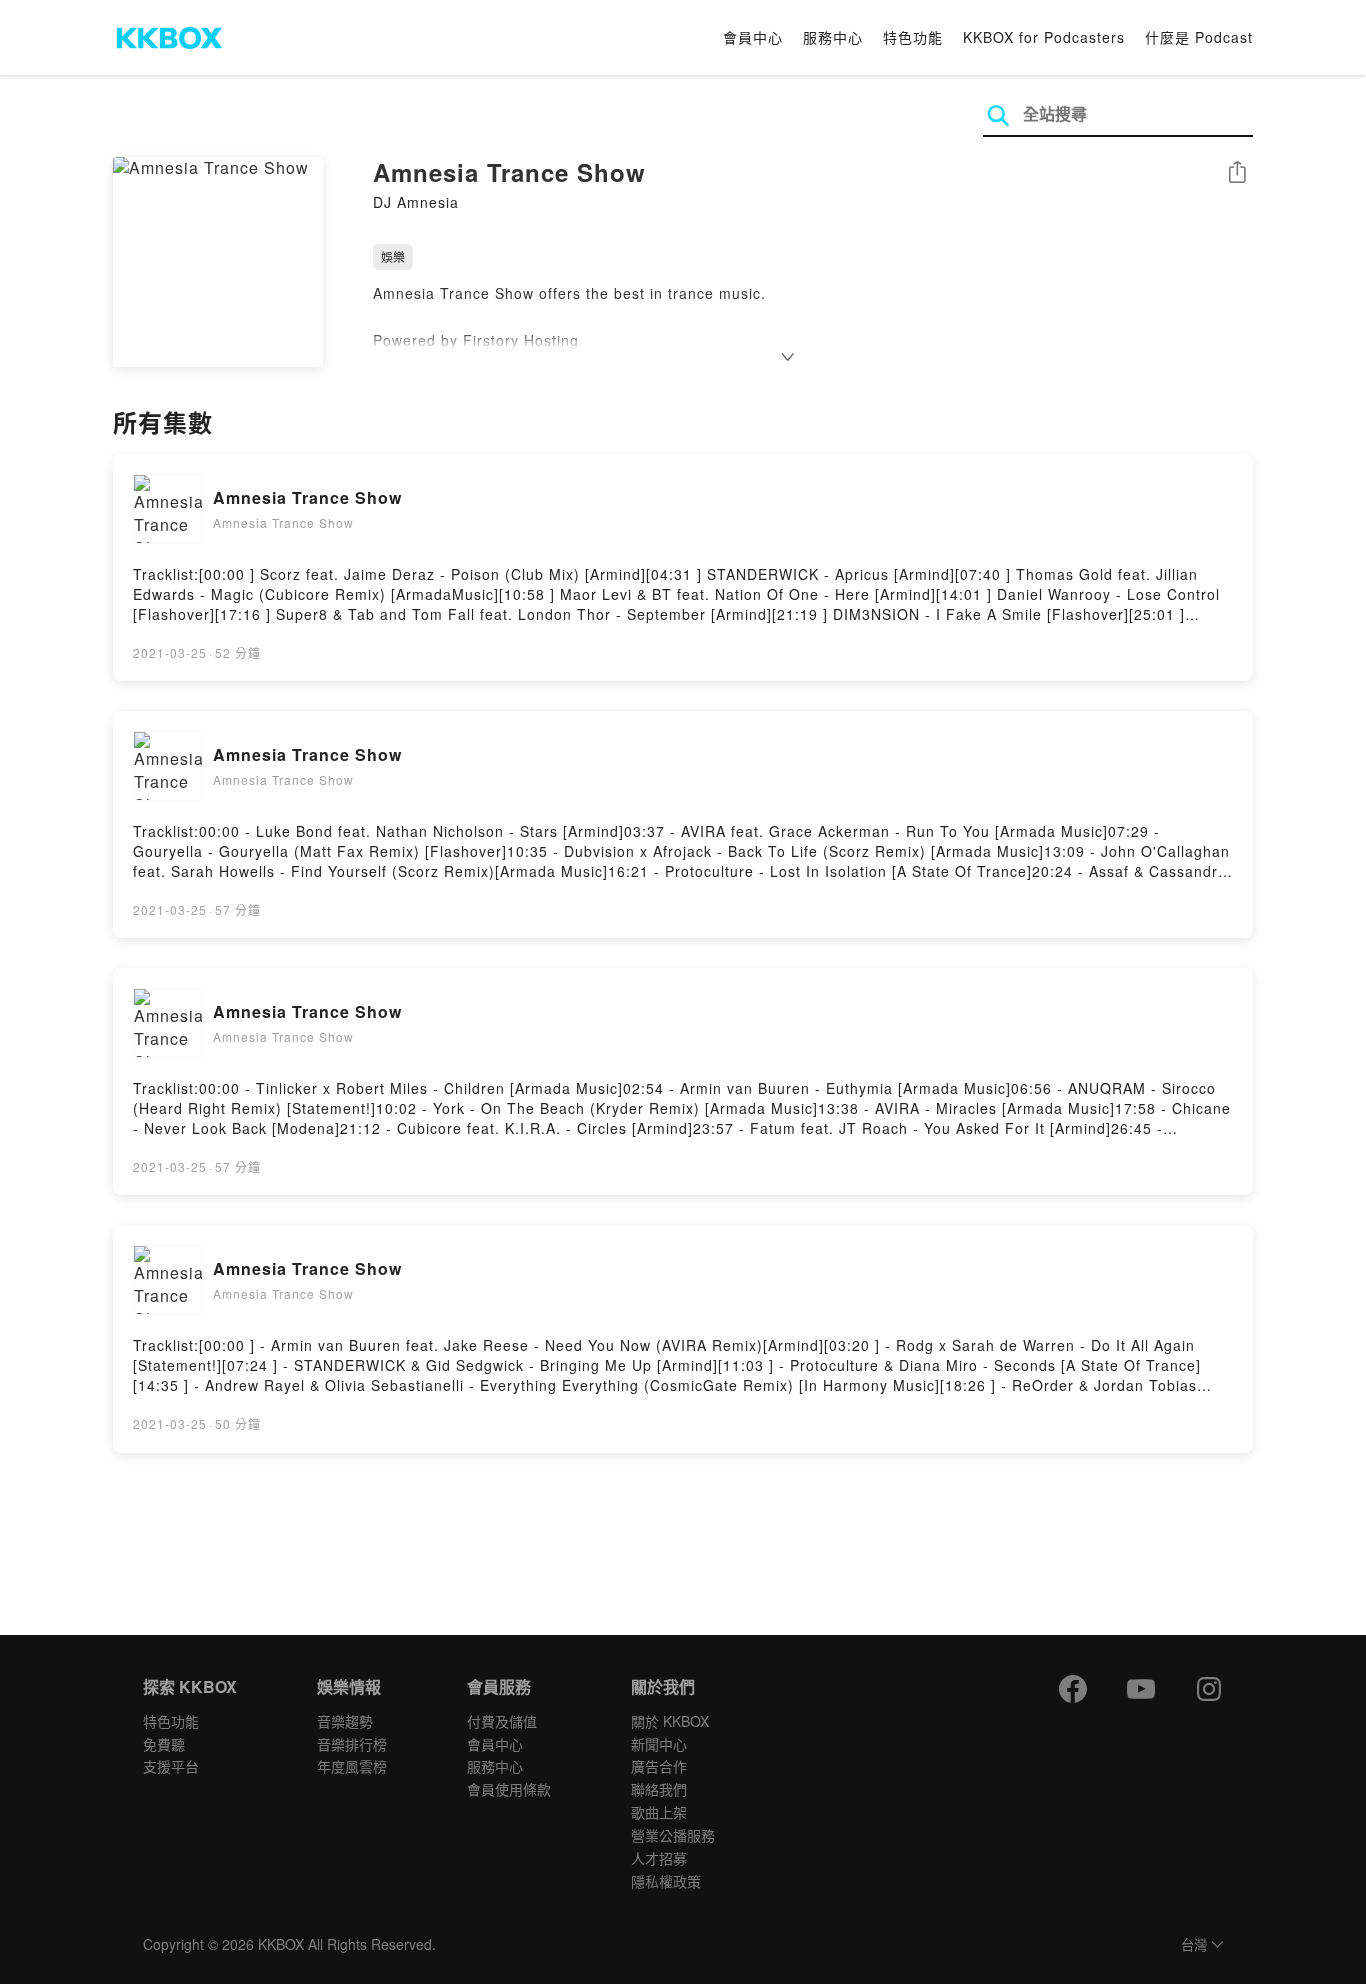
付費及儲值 (502, 1721)
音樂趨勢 (345, 1721)
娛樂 (393, 256)
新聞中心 (659, 1744)
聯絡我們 (659, 1789)
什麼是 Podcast (1199, 37)
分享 (1237, 173)
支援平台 (171, 1766)
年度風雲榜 (352, 1766)
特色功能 (913, 37)
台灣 (1194, 1945)
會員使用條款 (509, 1789)
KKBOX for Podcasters (1044, 37)
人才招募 (659, 1858)
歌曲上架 (659, 1812)
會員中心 (753, 37)
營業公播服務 (673, 1835)
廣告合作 (659, 1766)
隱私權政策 (666, 1881)
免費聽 (164, 1744)
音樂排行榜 (352, 1744)
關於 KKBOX (670, 1721)
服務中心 (833, 37)
